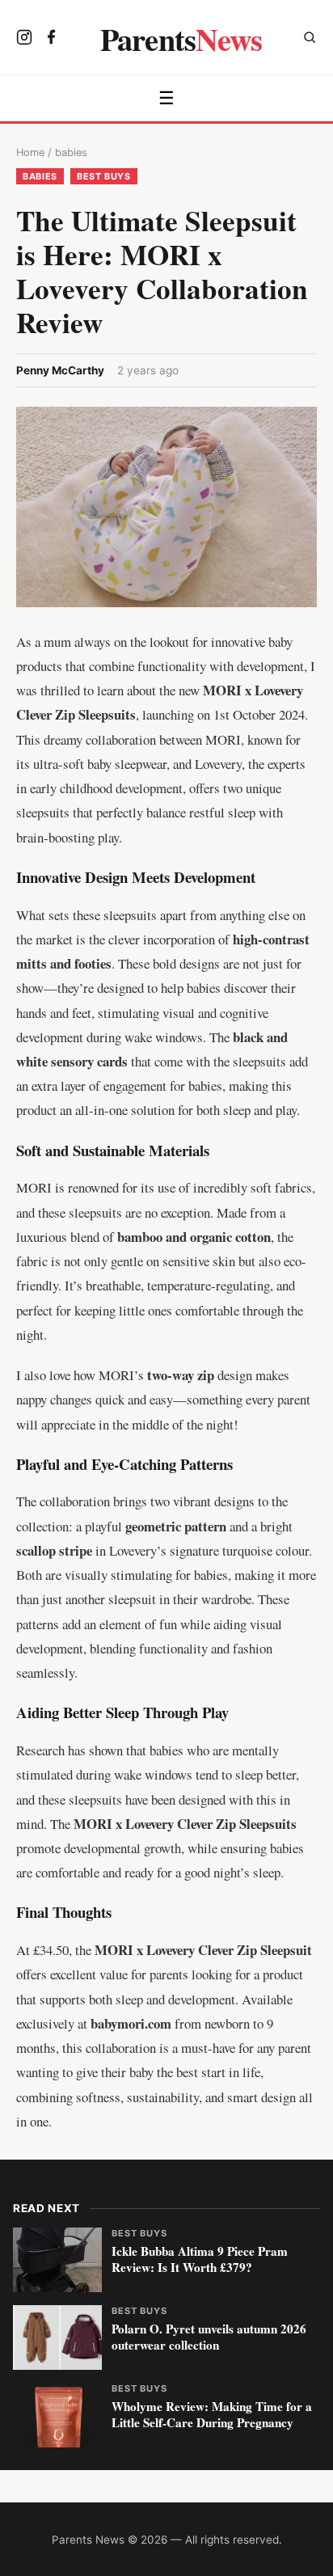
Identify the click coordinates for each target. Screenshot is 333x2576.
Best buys (104, 176)
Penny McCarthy (60, 370)
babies (71, 152)
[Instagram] (24, 39)
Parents (181, 39)
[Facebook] (52, 39)
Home (30, 152)
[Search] (310, 39)
